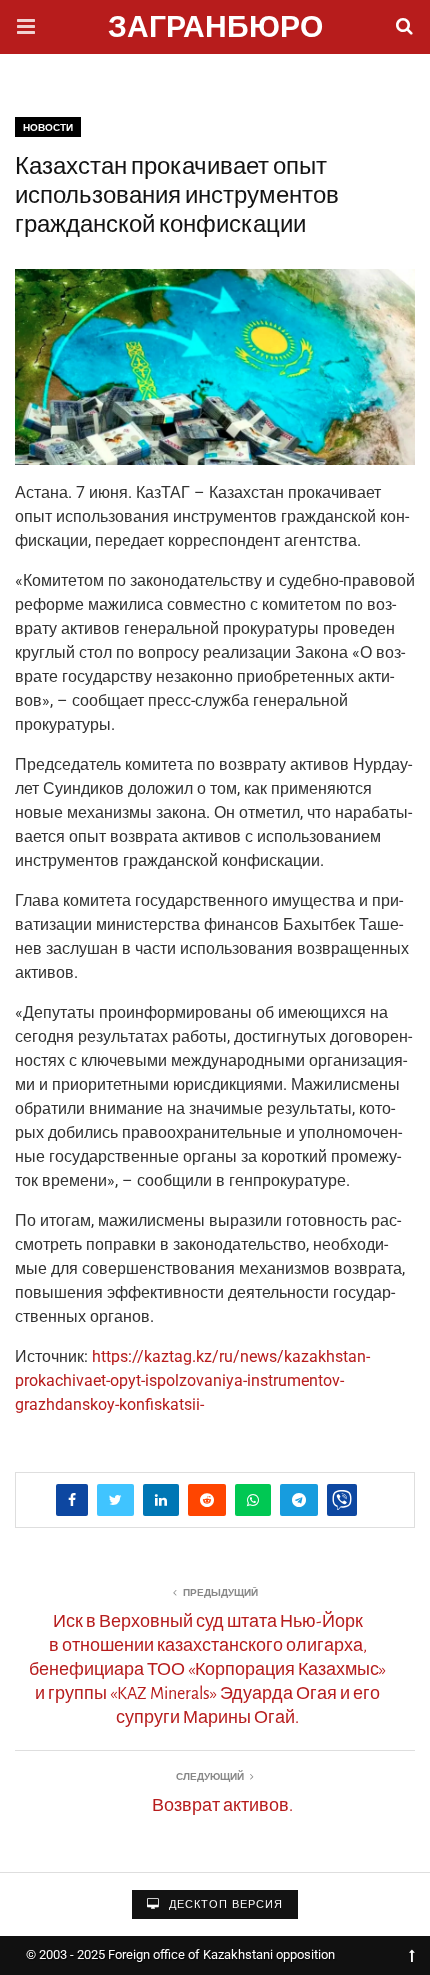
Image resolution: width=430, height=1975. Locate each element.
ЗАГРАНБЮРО (215, 29)
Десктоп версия (224, 1904)
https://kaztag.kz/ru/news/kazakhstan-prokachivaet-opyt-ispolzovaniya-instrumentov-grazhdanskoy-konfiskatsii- (192, 1380)
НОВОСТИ (48, 127)
